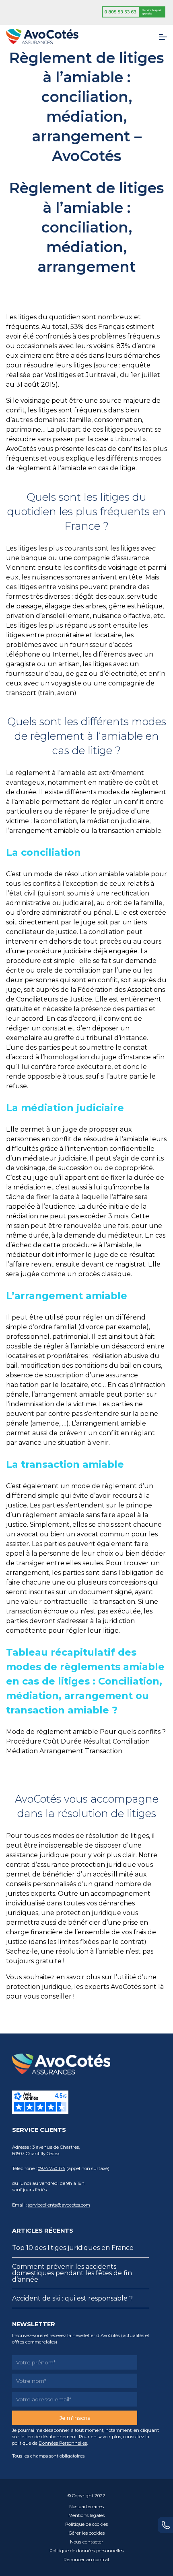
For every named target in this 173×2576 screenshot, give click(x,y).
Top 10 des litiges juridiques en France (73, 2248)
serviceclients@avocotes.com (59, 2205)
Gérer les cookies (87, 2533)
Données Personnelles (63, 2443)
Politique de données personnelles (86, 2551)
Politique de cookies (86, 2524)
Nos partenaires (86, 2507)
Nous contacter (87, 2542)
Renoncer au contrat (86, 2560)
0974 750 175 (51, 2168)
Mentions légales (86, 2515)
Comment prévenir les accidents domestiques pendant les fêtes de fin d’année (72, 2273)
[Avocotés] (42, 36)
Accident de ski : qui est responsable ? (72, 2298)
